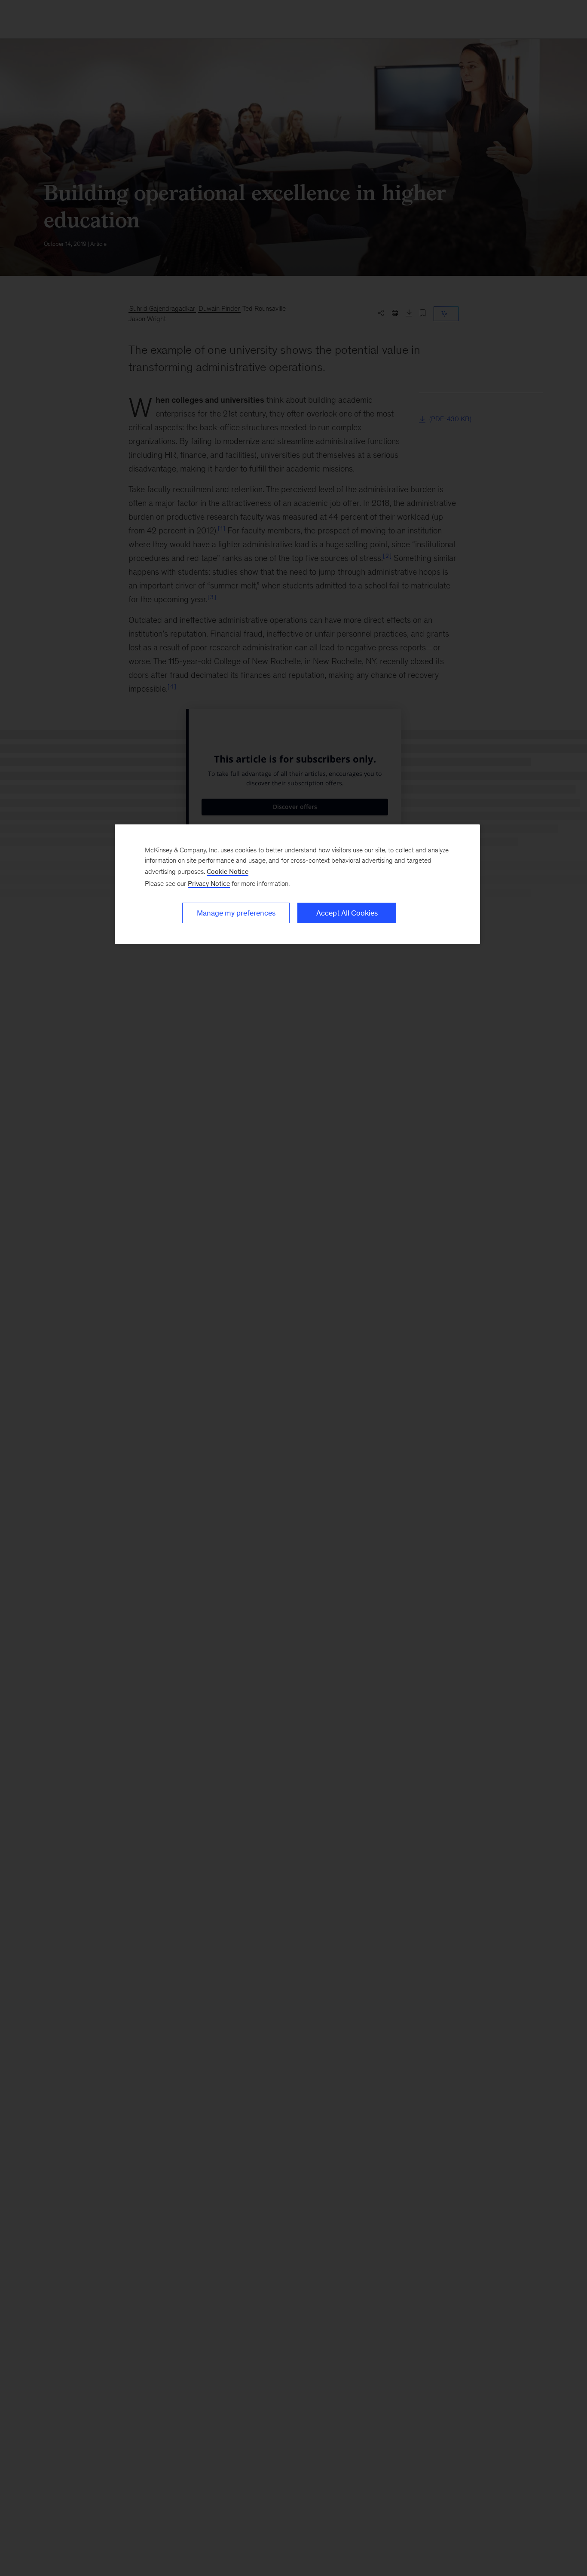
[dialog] (297, 884)
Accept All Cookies (347, 913)
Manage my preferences (236, 913)
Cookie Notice (228, 871)
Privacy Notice (209, 884)
